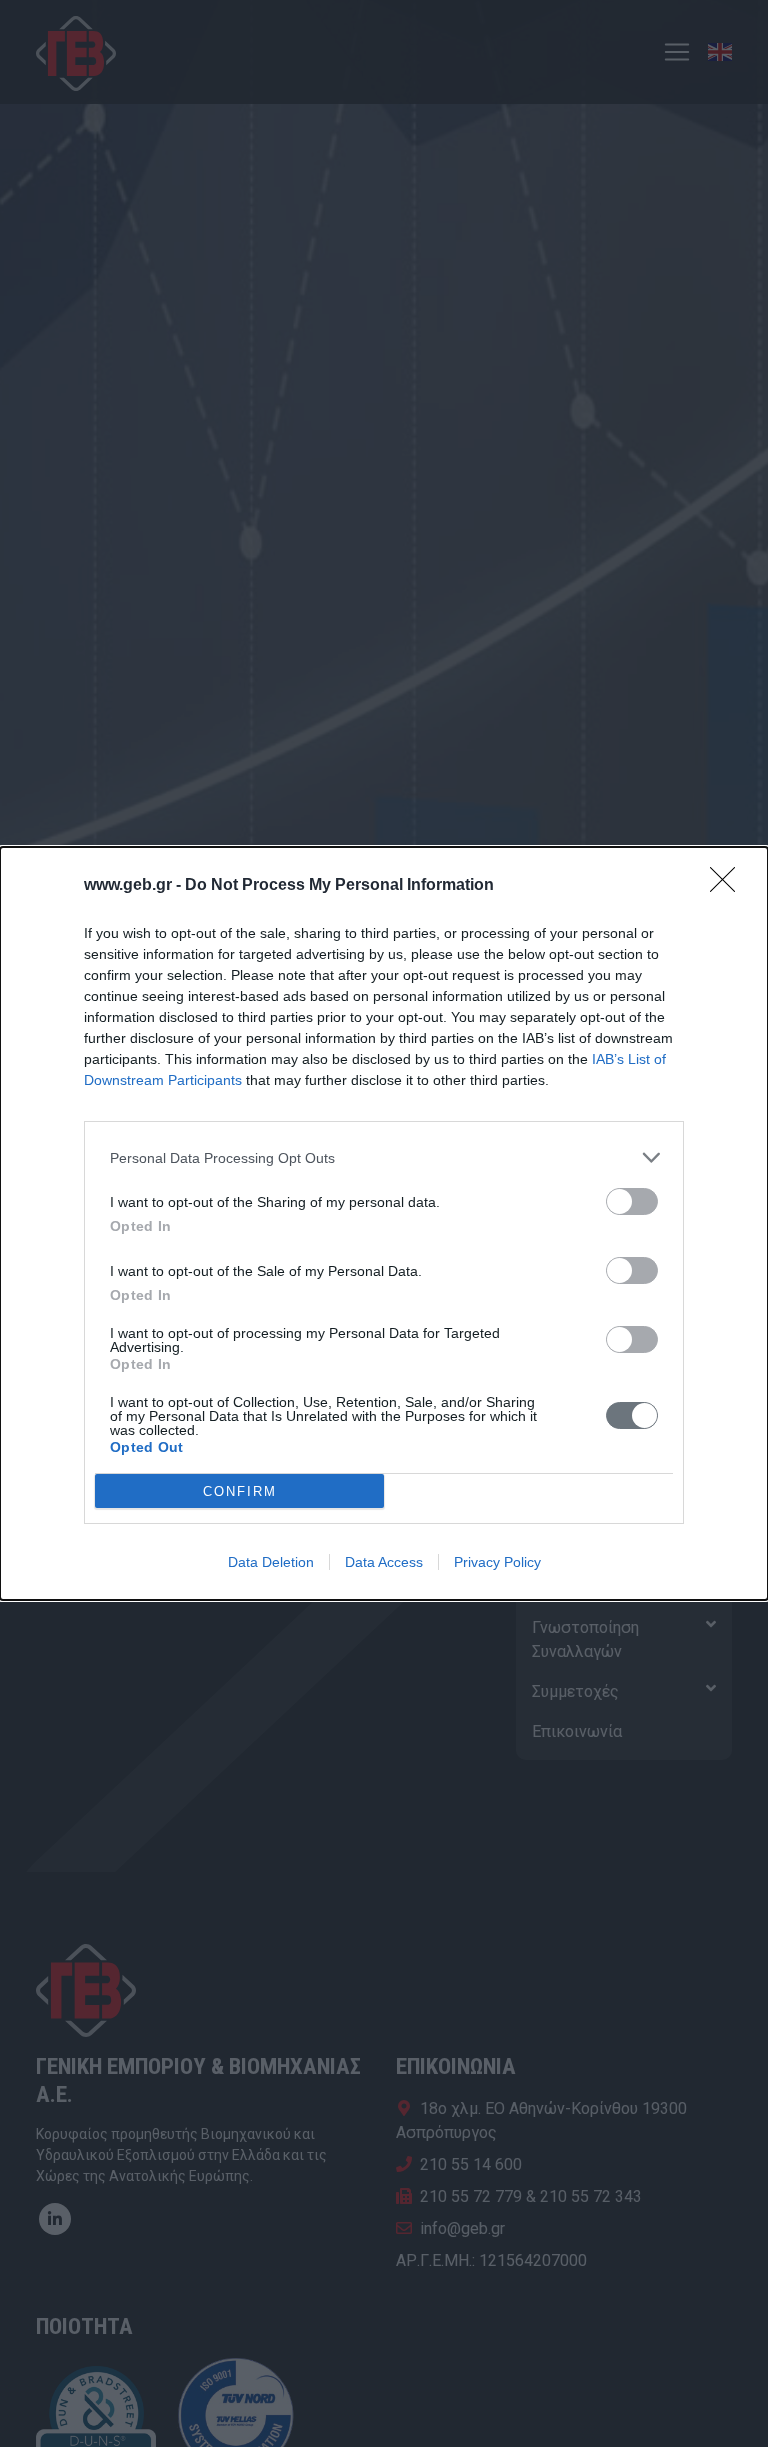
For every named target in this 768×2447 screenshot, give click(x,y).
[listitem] (384, 1157)
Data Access (384, 1562)
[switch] (632, 1201)
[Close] (729, 886)
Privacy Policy (497, 1562)
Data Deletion (271, 1562)
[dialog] (384, 1223)
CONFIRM (240, 1491)
